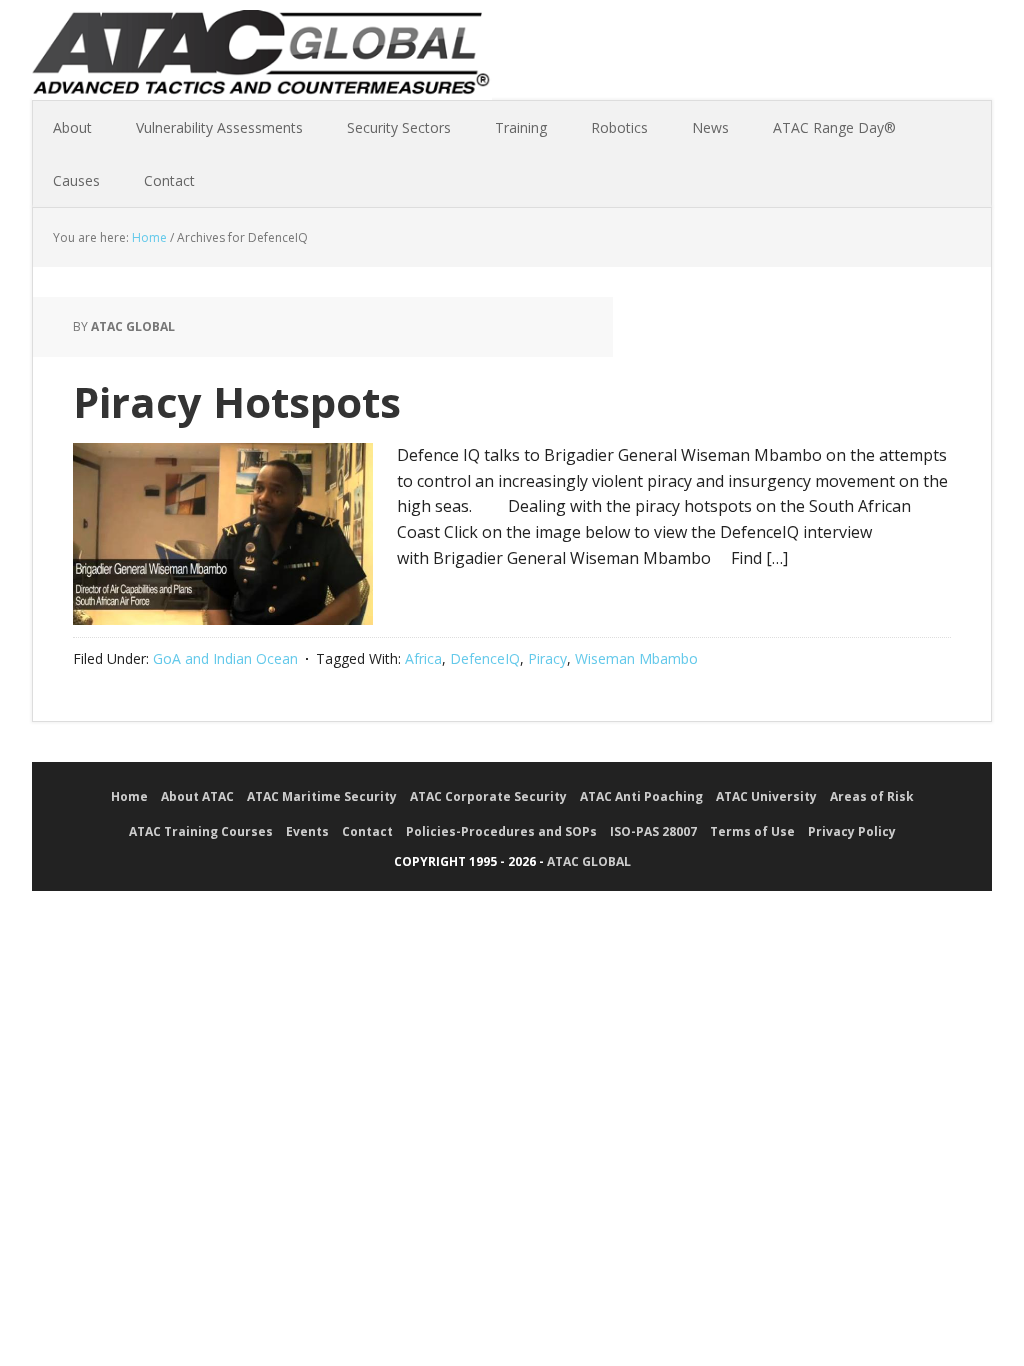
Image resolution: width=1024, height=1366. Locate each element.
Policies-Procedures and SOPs (501, 831)
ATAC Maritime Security (322, 796)
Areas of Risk (872, 796)
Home (129, 796)
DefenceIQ (485, 658)
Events (307, 831)
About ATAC (197, 796)
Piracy (547, 658)
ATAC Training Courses (201, 831)
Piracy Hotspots (237, 401)
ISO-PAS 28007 (653, 831)
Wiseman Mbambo (636, 658)
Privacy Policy (852, 831)
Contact (367, 831)
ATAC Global (262, 60)
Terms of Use (752, 831)
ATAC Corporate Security (488, 796)
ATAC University (766, 796)
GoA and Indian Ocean (225, 658)
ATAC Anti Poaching (641, 796)
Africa (423, 658)
